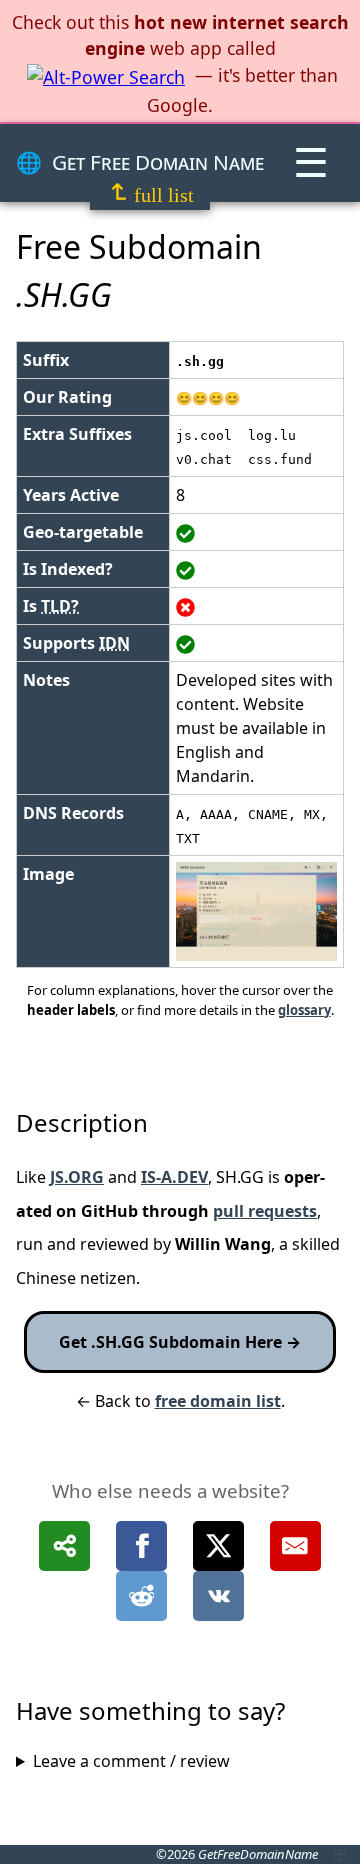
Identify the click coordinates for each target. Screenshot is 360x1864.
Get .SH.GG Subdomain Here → (180, 1342)
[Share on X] (218, 1546)
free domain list (218, 1401)
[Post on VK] (218, 1596)
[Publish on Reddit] (141, 1596)
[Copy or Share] (64, 1546)
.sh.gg (200, 361)
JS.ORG (77, 1177)
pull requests (265, 1211)
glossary (304, 1010)
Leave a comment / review (131, 1761)
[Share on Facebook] (141, 1546)
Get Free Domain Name (158, 162)
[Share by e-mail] (295, 1546)
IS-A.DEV (174, 1177)
